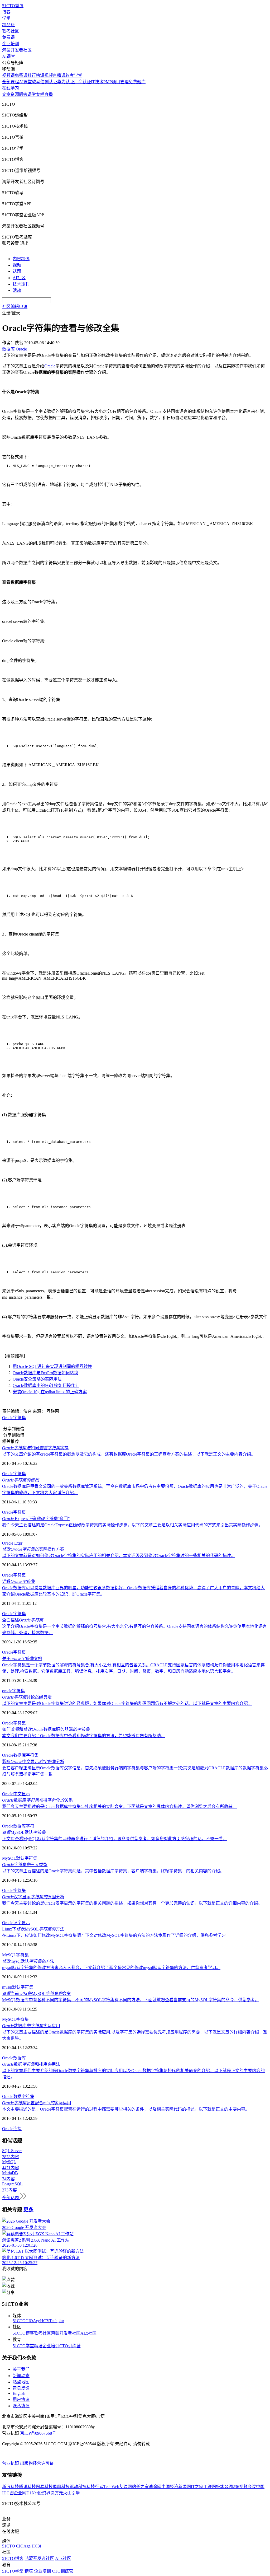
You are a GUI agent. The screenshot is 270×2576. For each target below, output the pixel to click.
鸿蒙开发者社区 (17, 50)
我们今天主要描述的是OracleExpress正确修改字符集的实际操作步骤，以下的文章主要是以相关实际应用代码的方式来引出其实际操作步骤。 (132, 1525)
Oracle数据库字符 (18, 1826)
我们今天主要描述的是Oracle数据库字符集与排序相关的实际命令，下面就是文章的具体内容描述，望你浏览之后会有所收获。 (119, 1806)
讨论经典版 (27, 1697)
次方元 (57, 2493)
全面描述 (23, 1620)
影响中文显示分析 (33, 1762)
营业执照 (11, 2463)
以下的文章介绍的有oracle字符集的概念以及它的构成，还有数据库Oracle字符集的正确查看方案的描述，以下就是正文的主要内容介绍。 (129, 1454)
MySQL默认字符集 (20, 1858)
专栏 (40, 94)
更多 (28, 2210)
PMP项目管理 (116, 82)
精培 (38, 2346)
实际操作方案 (33, 1549)
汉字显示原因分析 (33, 1897)
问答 (23, 94)
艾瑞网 (126, 2487)
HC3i (45, 2321)
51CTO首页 (13, 6)
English (19, 2393)
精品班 (8, 25)
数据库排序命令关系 (37, 1800)
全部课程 (11, 82)
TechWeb (111, 2487)
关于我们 (21, 2369)
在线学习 (11, 88)
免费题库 (137, 82)
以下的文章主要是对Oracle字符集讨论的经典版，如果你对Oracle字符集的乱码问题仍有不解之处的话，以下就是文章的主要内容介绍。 (127, 1703)
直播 (49, 94)
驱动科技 (78, 2487)
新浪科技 (11, 2487)
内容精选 (21, 259)
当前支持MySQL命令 (37, 1993)
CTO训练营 (70, 2346)
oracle (7, 1691)
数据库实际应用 (31, 2026)
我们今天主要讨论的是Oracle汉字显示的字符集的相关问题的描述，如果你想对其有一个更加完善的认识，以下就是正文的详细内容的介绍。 (132, 1903)
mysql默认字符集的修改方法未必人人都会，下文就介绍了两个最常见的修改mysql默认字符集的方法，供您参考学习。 (111, 1968)
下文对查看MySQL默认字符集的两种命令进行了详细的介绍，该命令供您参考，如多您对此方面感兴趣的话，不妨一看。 (115, 1839)
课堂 (32, 94)
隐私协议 (21, 2406)
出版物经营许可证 (37, 2463)
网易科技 (44, 2487)
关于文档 (22, 1659)
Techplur (57, 2321)
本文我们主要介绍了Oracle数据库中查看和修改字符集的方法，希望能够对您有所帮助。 (84, 1736)
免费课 (8, 37)
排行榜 (34, 75)
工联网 (210, 2487)
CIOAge (33, 2321)
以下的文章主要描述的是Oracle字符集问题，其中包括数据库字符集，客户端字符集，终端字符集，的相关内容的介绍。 (113, 1871)
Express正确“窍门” (36, 1519)
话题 (17, 271)
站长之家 (140, 2487)
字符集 (20, 1512)
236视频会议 (244, 2487)
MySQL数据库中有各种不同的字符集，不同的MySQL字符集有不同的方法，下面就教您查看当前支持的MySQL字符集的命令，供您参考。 (131, 2000)
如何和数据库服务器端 (46, 1729)
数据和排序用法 (31, 2064)
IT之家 (197, 2487)
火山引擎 (71, 2493)
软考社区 (11, 31)
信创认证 (49, 82)
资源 (15, 94)
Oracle (50, 366)
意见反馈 (21, 2388)
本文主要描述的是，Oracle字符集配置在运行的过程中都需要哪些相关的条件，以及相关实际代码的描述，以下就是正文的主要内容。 (126, 2109)
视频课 (8, 75)
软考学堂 (74, 75)
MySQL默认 (24, 1832)
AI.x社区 (88, 2333)
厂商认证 (83, 82)
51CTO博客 (23, 2333)
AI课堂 (9, 56)
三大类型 (25, 1865)
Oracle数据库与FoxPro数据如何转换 (45, 1373)
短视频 (46, 75)
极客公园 (224, 2487)
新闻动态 (21, 2376)
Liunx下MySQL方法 (33, 1929)
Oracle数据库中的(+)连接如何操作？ (46, 1385)
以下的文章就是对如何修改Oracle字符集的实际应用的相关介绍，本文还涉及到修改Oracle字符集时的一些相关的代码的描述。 (119, 1556)
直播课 (59, 75)
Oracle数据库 (14, 1755)
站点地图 (21, 2382)
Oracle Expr (12, 1543)
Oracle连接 (12, 2129)
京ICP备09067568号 (38, 2433)
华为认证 (66, 82)
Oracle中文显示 (16, 1794)
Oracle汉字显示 (16, 1923)
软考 (36, 82)
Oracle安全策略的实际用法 (37, 1379)
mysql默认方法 (28, 1961)
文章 (6, 94)
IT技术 (97, 82)
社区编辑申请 (15, 307)
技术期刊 (21, 284)
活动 (17, 290)
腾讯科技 (27, 2487)
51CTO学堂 (23, 2346)
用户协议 (21, 2399)
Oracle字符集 (14, 1418)
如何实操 (35, 1448)
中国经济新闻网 (176, 2487)
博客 (6, 12)
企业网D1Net (26, 2493)
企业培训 (11, 44)
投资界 (44, 2493)
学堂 (6, 18)
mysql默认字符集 (18, 1987)
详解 (18, 1581)
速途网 (155, 2487)
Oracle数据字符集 (18, 2096)
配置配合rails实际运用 (37, 2103)
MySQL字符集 (15, 1955)
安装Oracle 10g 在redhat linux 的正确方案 (50, 1392)
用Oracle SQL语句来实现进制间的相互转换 (52, 1366)
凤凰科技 (61, 2487)
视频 (17, 265)
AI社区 (19, 278)
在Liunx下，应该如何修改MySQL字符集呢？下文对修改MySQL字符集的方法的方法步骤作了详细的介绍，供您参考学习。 (116, 1935)
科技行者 (95, 2487)
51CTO (19, 2321)
